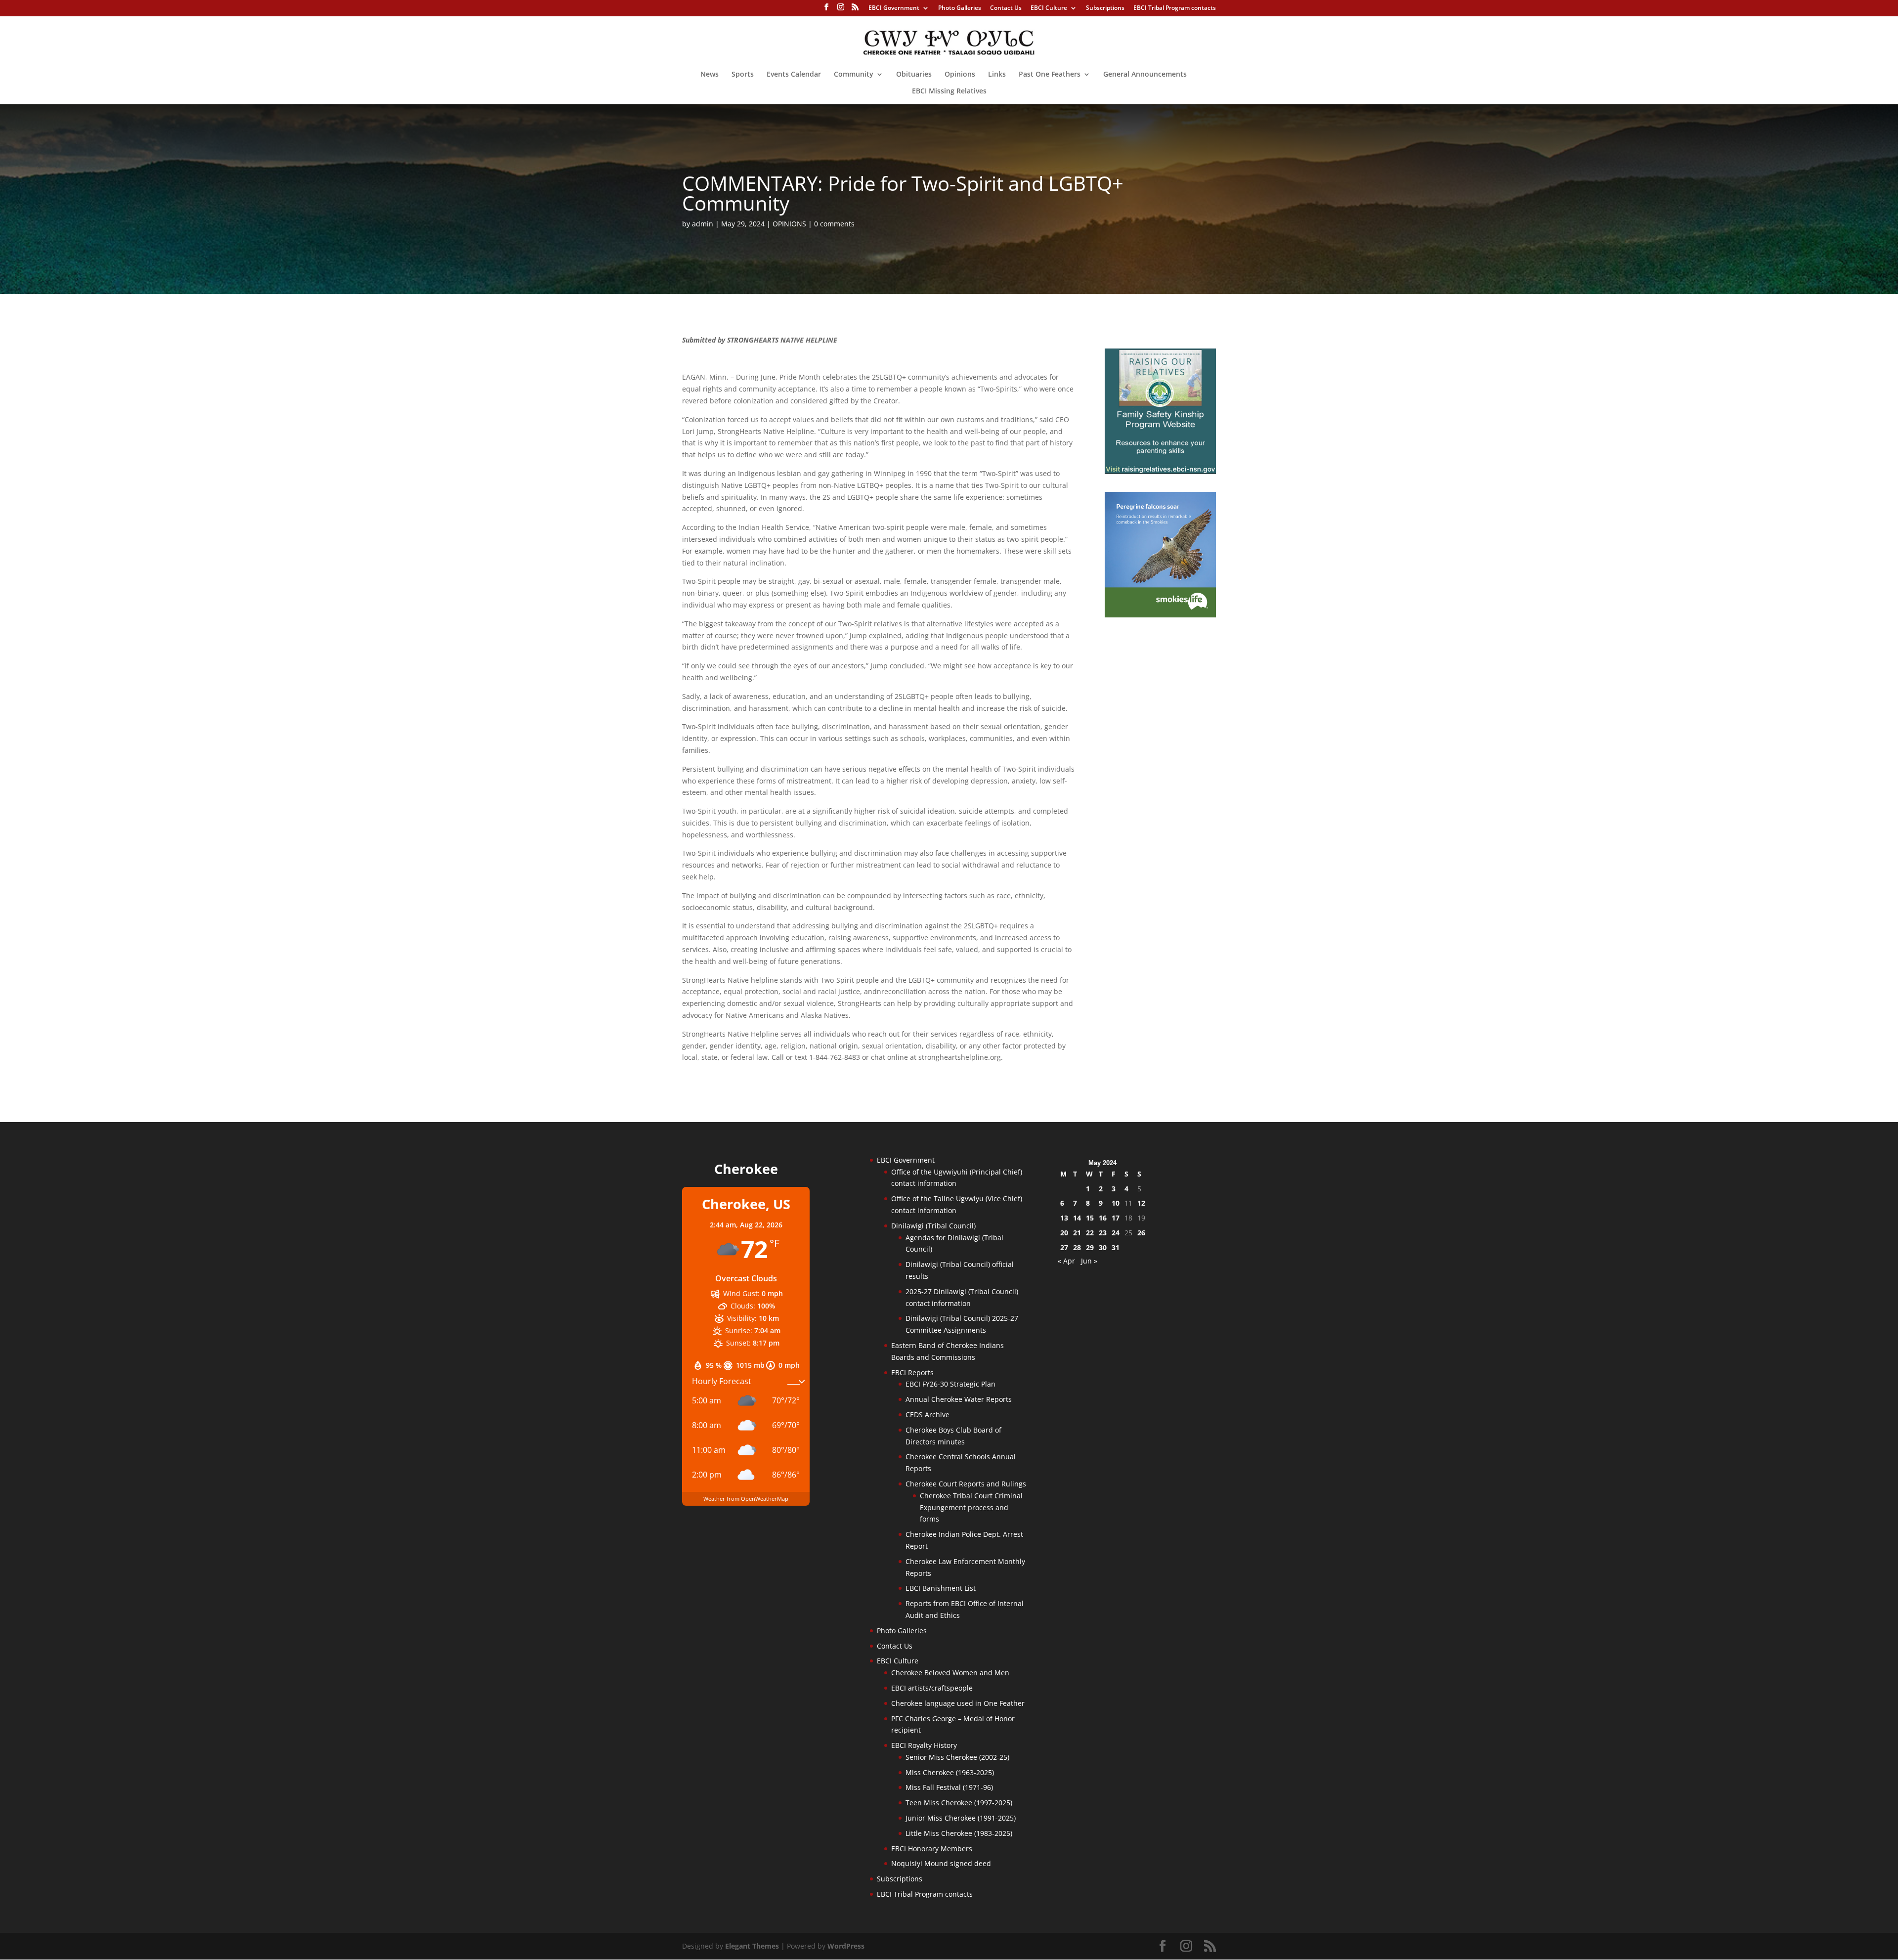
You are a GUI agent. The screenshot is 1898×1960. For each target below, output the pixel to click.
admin (703, 224)
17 (1116, 1218)
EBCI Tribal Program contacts (1175, 8)
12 (1141, 1203)
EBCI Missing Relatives (949, 91)
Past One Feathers (1050, 75)
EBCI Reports (912, 1372)
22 (1090, 1233)
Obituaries (914, 75)
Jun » (1089, 1261)
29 (1090, 1247)
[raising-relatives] (1160, 471)
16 (1103, 1218)
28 (1077, 1247)
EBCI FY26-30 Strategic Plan (950, 1384)
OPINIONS (789, 224)
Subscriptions (1105, 8)
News (710, 75)
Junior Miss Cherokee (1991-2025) (961, 1818)
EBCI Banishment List (941, 1588)
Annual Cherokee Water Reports (959, 1399)
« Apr (1066, 1261)
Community (854, 75)
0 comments (834, 224)
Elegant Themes (752, 1946)
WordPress (846, 1946)
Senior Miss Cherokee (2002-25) (957, 1757)
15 (1090, 1218)
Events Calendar (794, 75)
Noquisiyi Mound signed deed (941, 1863)
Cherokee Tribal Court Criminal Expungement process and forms (971, 1507)
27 (1064, 1247)
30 (1103, 1247)
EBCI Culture (1049, 8)
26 (1141, 1233)
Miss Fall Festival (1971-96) (949, 1787)
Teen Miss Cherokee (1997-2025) (959, 1803)
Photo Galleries (960, 8)
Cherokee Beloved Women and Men (950, 1673)
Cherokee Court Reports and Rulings (966, 1484)
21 (1077, 1233)
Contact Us (1006, 8)
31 (1116, 1247)
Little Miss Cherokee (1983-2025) (959, 1833)
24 (1116, 1233)
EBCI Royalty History (924, 1745)
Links (997, 75)
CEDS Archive (927, 1415)
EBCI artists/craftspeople (932, 1688)
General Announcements (1145, 75)
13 (1064, 1218)
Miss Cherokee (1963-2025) (950, 1772)
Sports (743, 75)
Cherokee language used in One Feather (958, 1703)
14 (1077, 1218)
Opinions (960, 75)
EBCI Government (894, 8)
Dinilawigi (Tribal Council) (933, 1226)
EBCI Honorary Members (932, 1849)
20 (1064, 1233)
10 (1116, 1203)
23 (1103, 1233)
